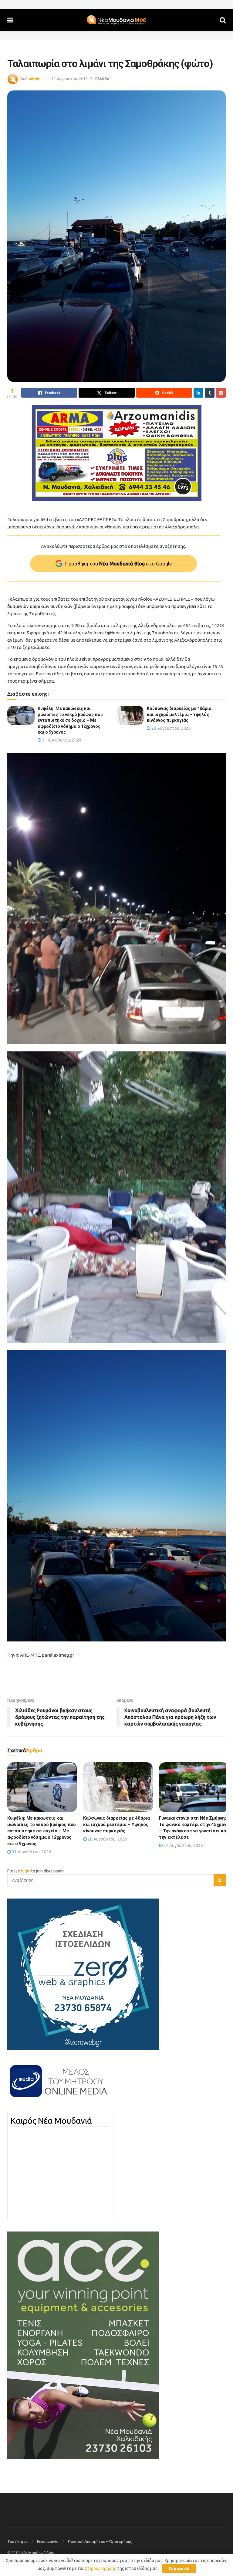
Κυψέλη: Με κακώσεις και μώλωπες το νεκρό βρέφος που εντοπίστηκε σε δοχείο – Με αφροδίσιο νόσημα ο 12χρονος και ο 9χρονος (70, 720)
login (26, 1871)
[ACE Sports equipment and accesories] (83, 2345)
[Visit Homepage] (116, 20)
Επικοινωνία (48, 2541)
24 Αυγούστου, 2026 (183, 1845)
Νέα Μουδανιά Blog (37, 2553)
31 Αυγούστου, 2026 (61, 740)
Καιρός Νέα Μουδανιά (51, 2121)
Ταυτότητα (17, 2541)
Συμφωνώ (179, 2568)
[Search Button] (223, 20)
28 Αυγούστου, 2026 (171, 728)
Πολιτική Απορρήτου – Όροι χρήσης (100, 2541)
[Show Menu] (10, 20)
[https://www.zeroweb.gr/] (83, 1974)
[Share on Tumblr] (210, 393)
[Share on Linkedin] (198, 393)
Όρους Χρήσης (102, 2568)
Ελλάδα (102, 79)
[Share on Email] (221, 393)
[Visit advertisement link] (116, 453)
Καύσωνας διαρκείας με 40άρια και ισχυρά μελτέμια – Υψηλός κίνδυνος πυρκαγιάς (179, 714)
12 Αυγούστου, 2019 (69, 79)
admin (35, 79)
